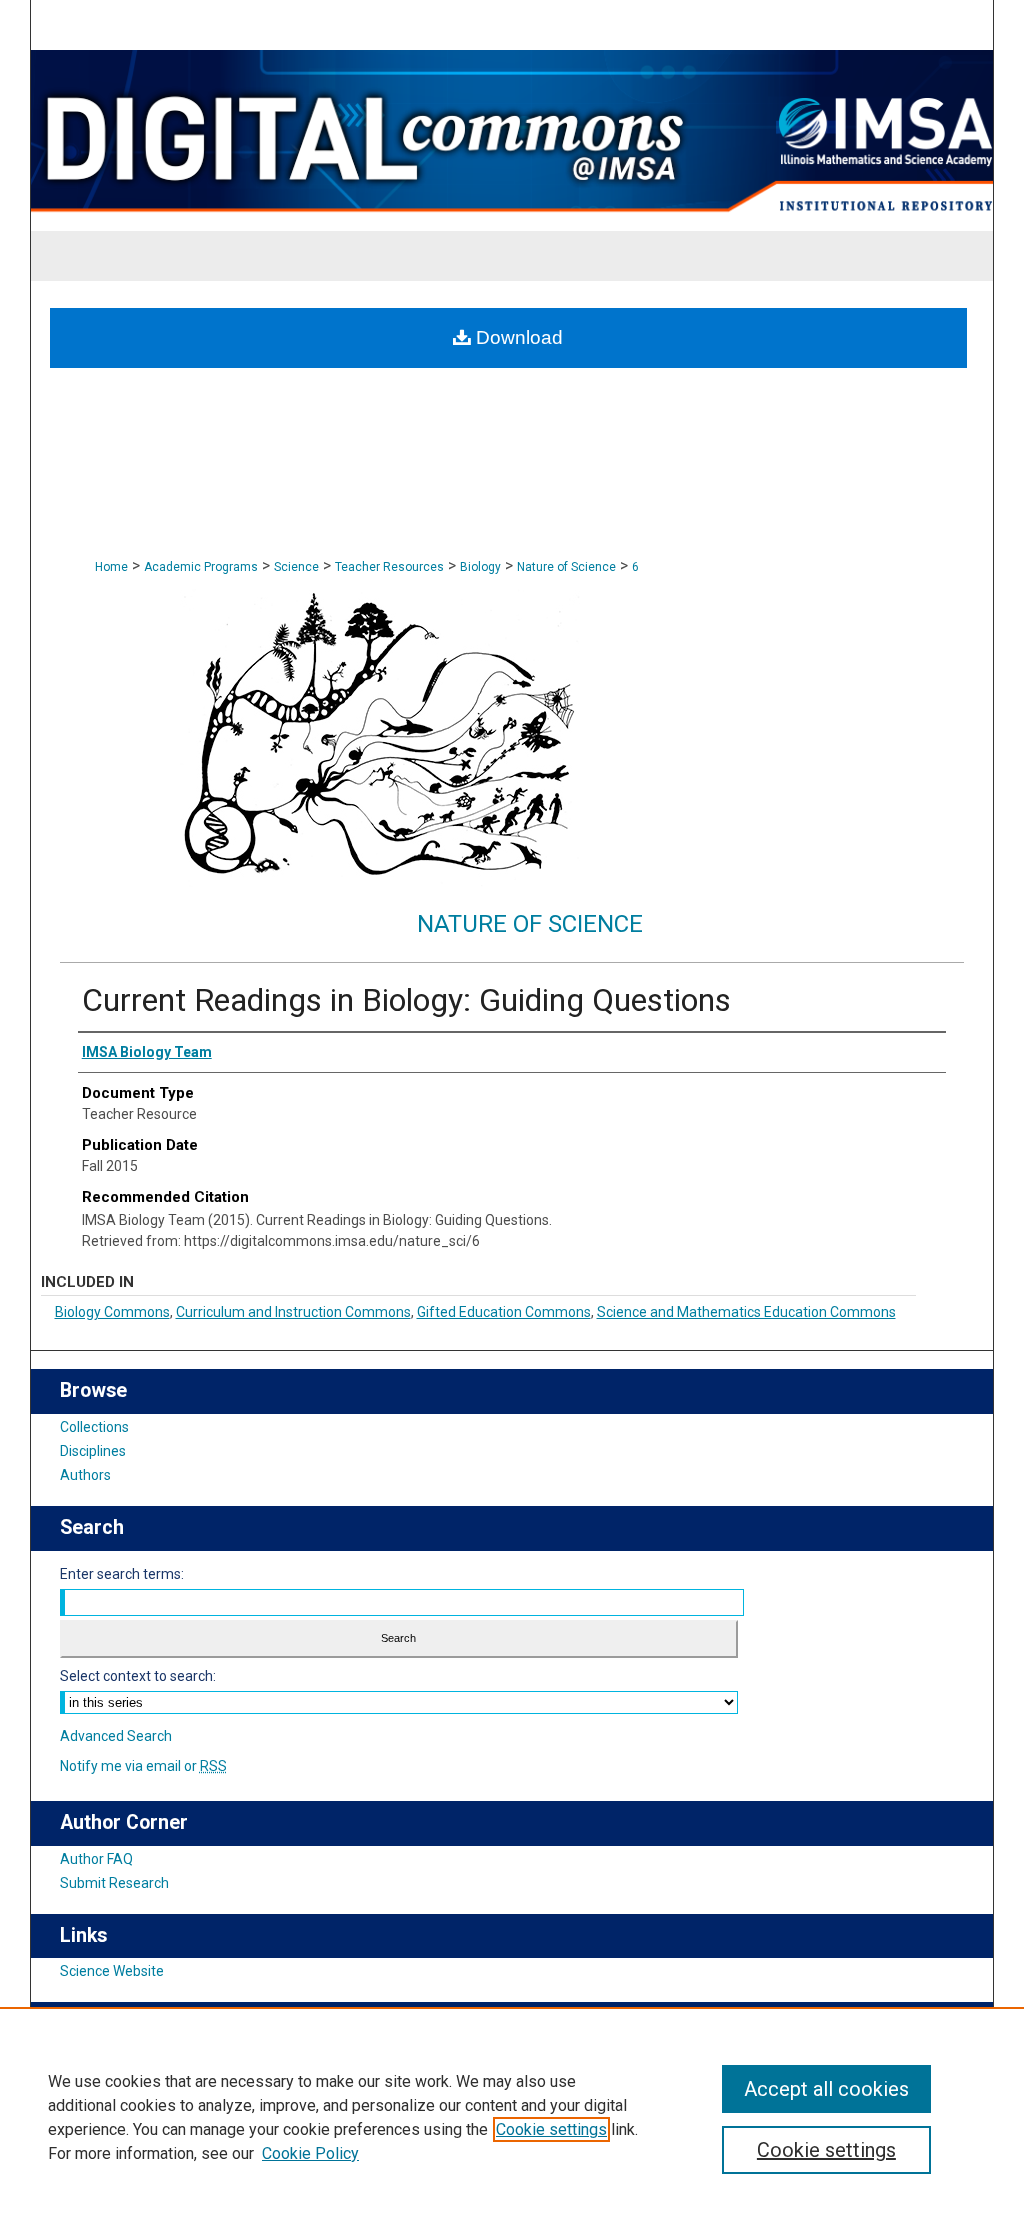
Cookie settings (551, 2129)
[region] (512, 2117)
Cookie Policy (310, 2153)
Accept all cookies (826, 2089)
